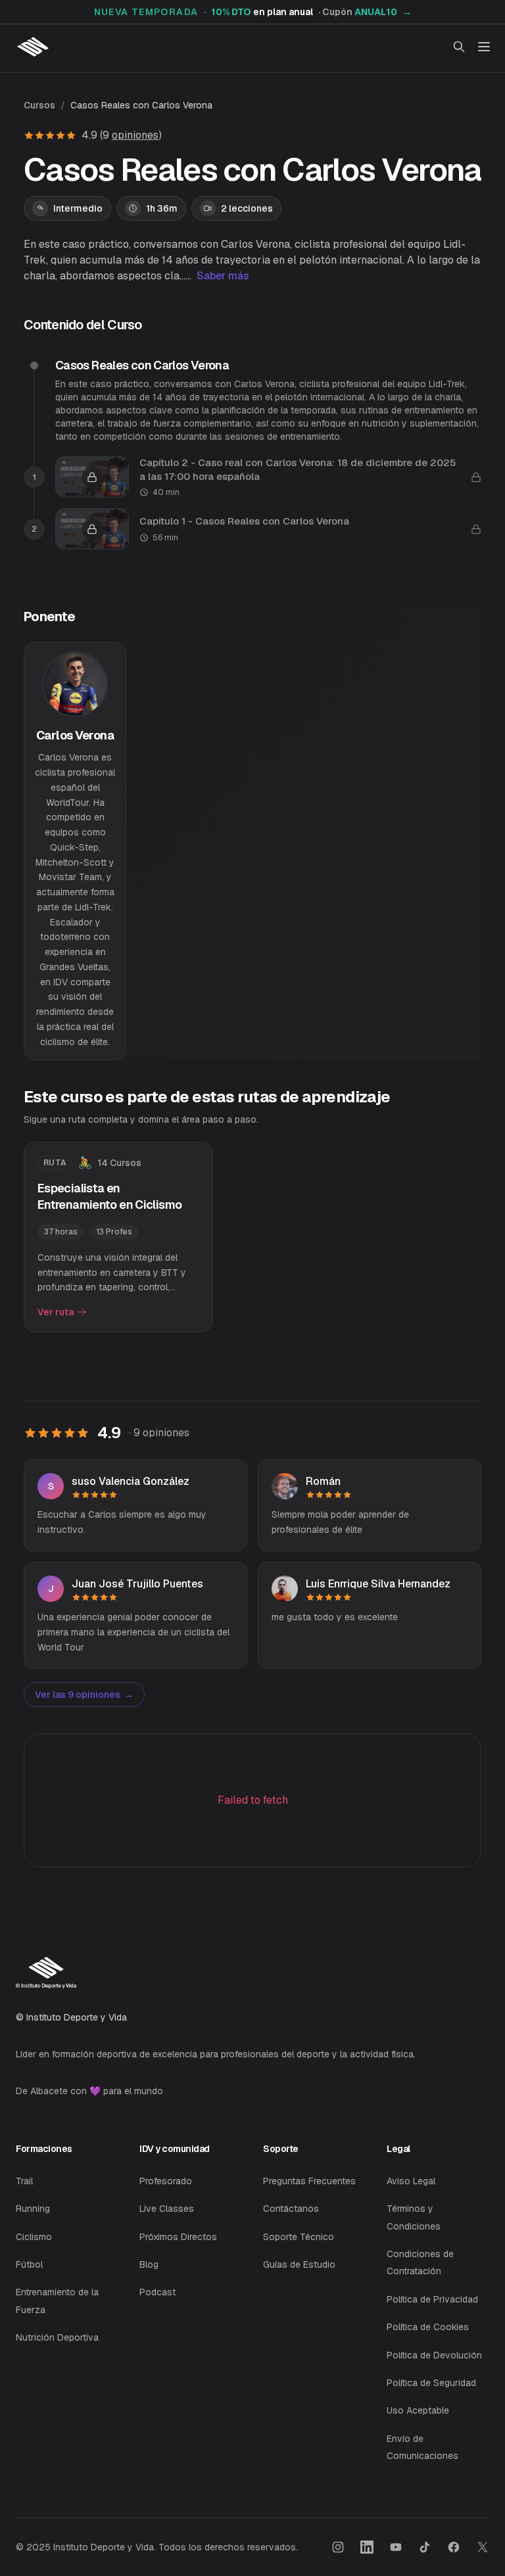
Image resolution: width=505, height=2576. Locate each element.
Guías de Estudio (299, 2264)
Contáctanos (291, 2209)
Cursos (39, 105)
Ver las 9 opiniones (84, 1695)
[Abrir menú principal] (484, 47)
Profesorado (166, 2181)
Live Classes (167, 2209)
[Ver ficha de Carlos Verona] (75, 851)
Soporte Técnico (299, 2237)
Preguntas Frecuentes (309, 2181)
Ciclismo (34, 2237)
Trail (24, 2181)
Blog (149, 2264)
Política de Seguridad (431, 2383)
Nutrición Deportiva (57, 2337)
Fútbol (29, 2264)
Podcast (157, 2292)
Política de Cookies (428, 2327)
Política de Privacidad (432, 2299)
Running (33, 2209)
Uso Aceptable (418, 2410)
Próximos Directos (178, 2237)
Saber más (223, 276)
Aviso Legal (411, 2181)
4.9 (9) (122, 135)
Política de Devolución (434, 2355)
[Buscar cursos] (459, 47)
